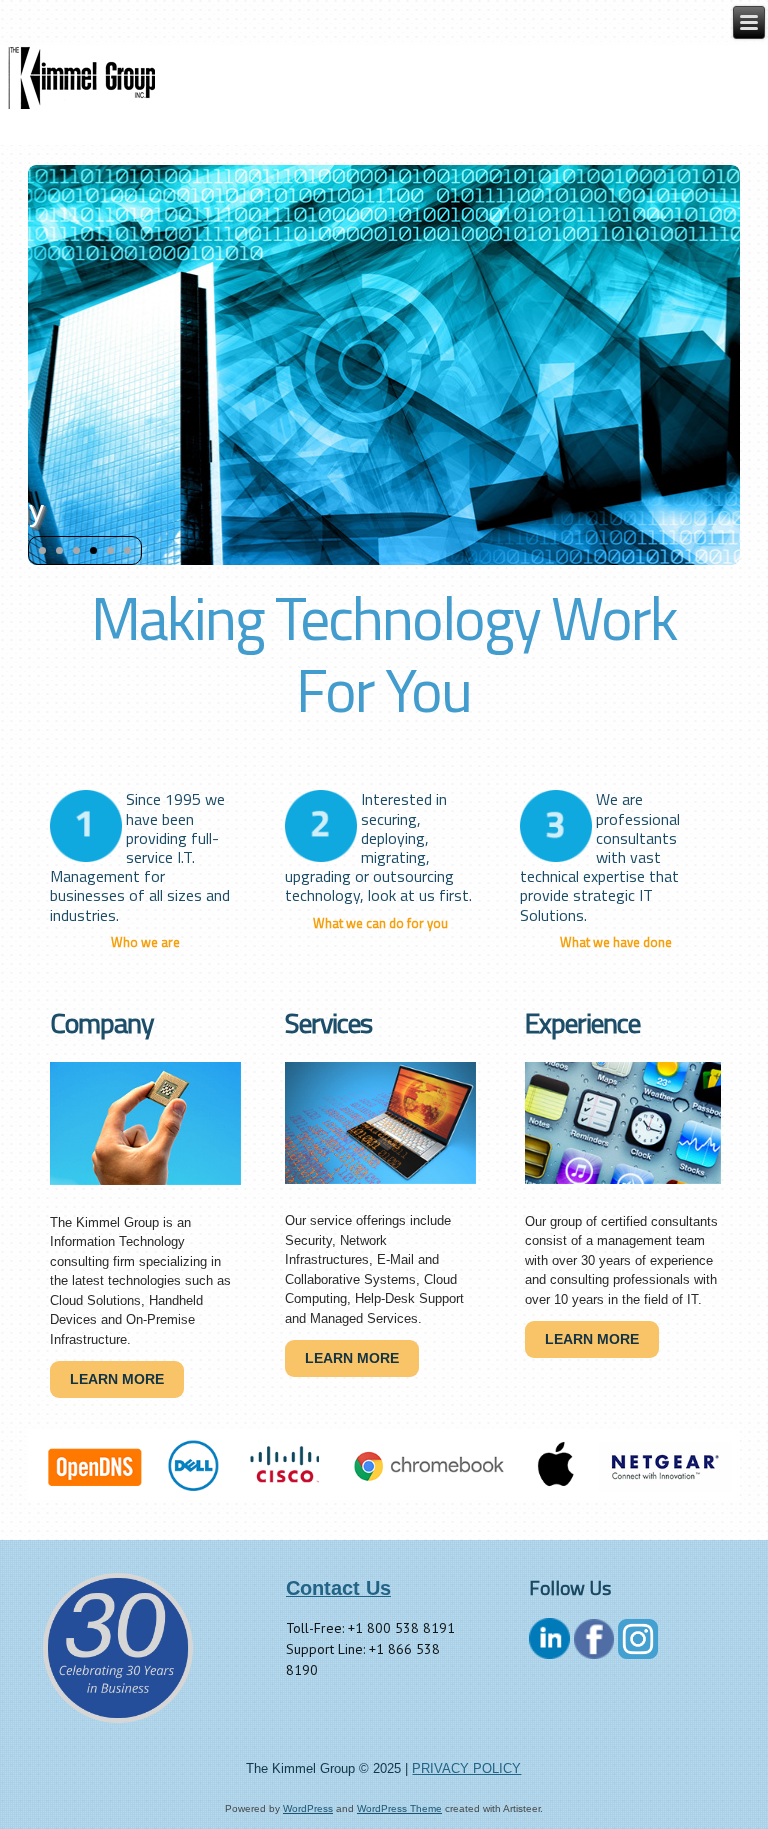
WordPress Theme (399, 1808)
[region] (384, 1464)
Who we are (145, 942)
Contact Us (338, 1588)
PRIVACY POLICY (466, 1768)
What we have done (616, 942)
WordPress (308, 1808)
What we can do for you (380, 923)
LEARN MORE (117, 1379)
